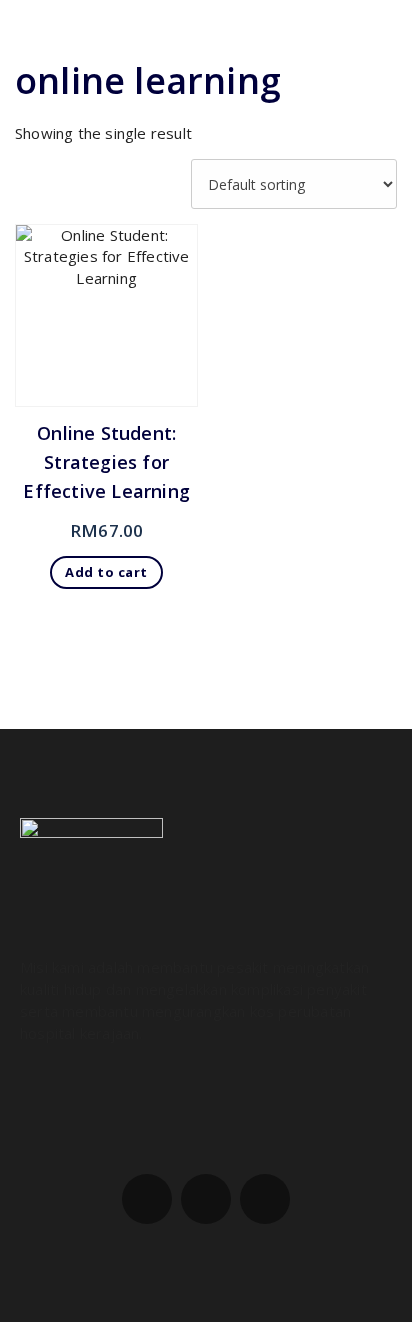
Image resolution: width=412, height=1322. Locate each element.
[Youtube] (265, 1199)
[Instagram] (206, 1199)
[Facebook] (147, 1199)
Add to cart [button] (106, 572)
